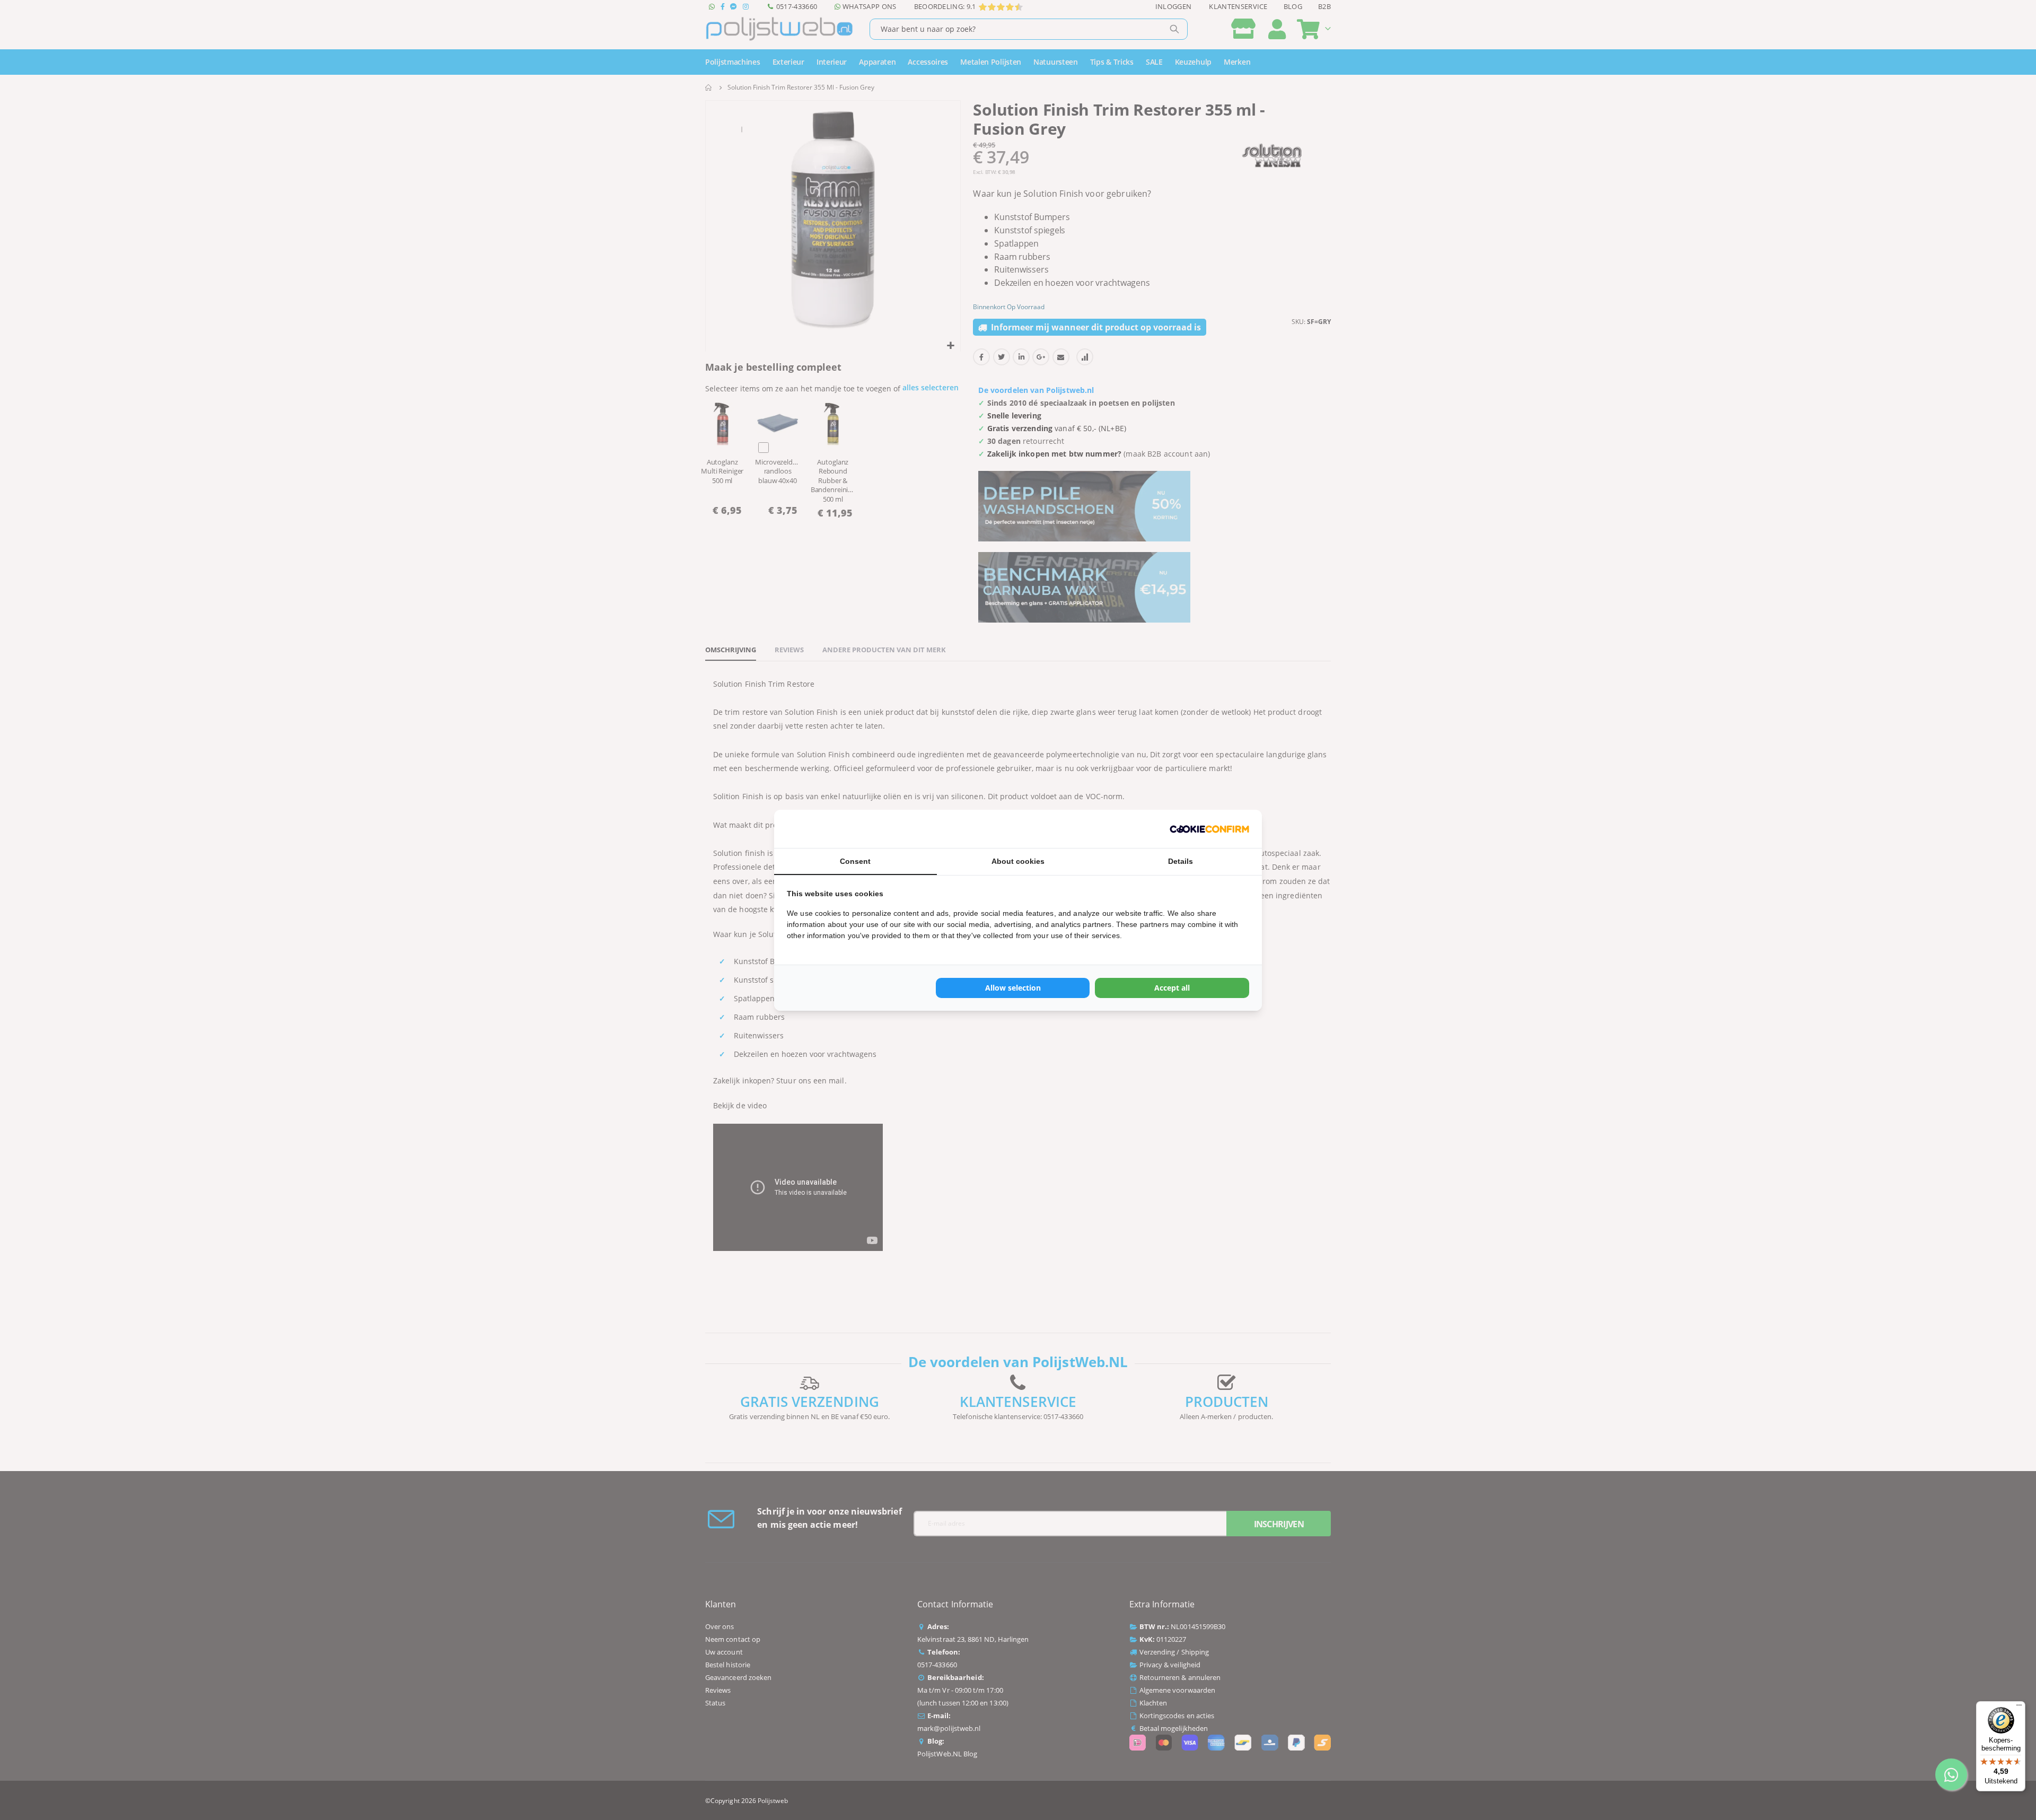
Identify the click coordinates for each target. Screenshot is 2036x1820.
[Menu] (2019, 1708)
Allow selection (1013, 988)
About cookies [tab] (1018, 861)
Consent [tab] (855, 861)
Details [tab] (1181, 861)
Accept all (1172, 988)
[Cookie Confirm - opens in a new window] (1209, 829)
